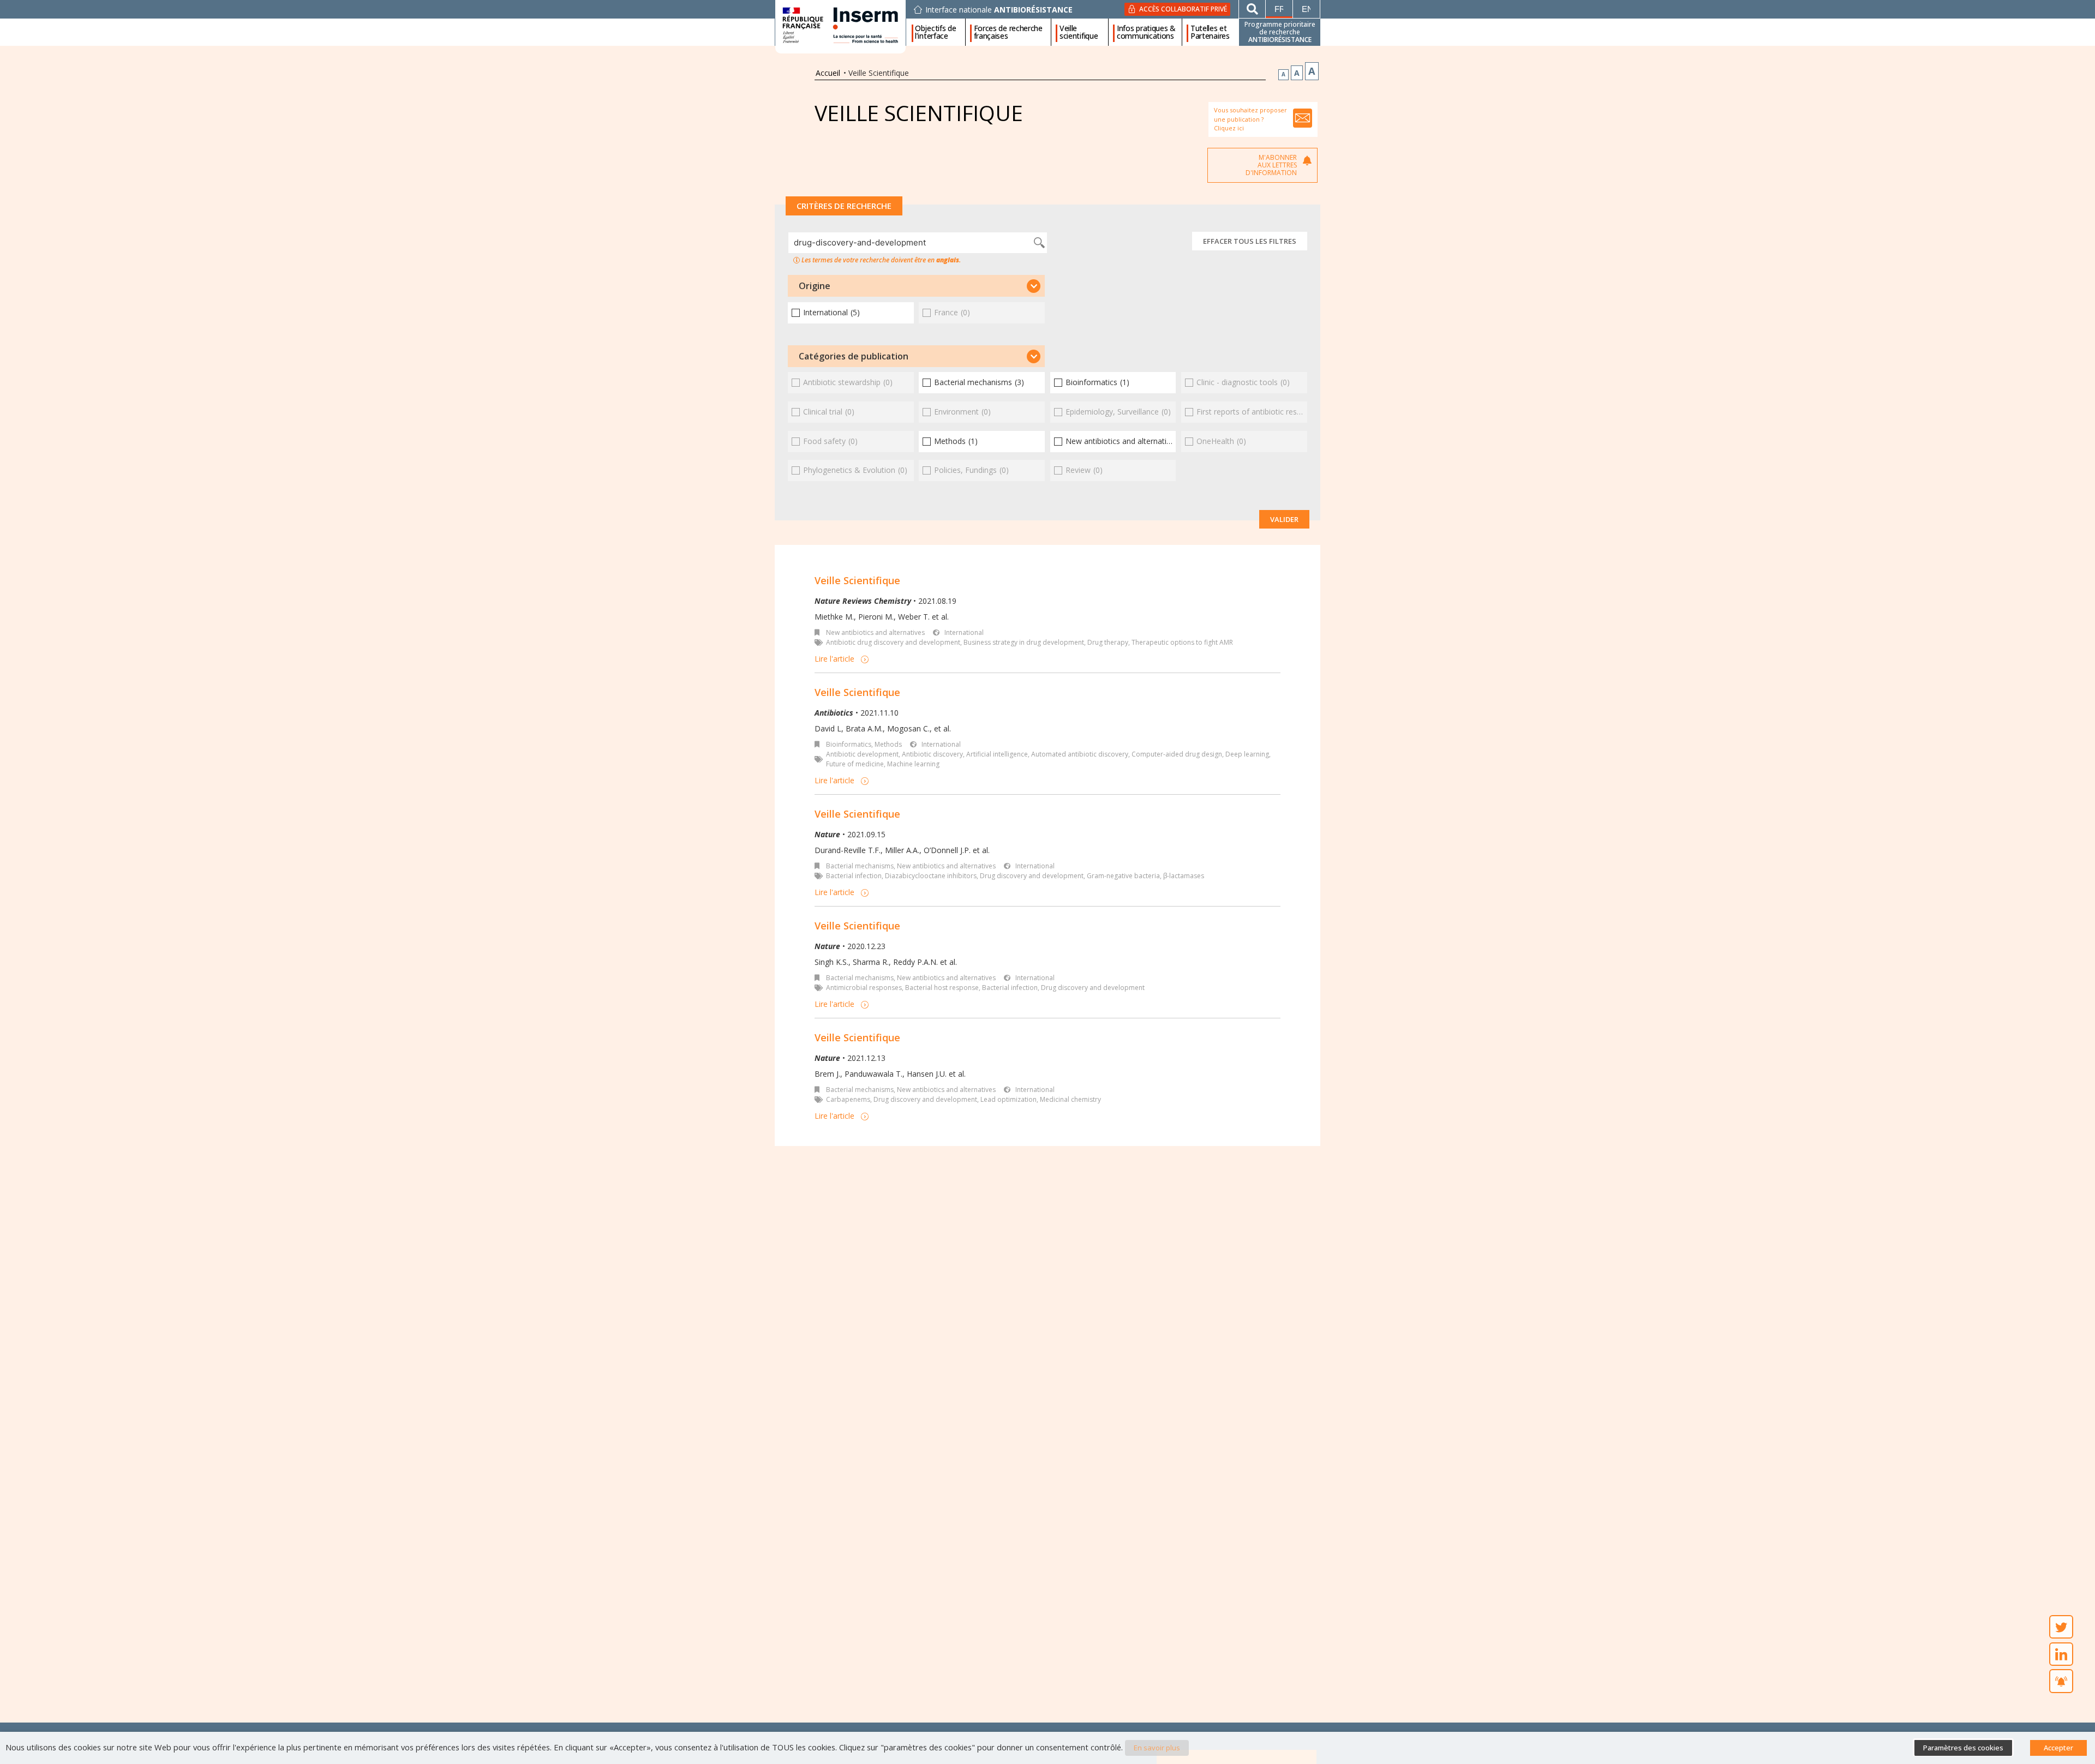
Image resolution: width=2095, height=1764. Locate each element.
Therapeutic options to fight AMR (1182, 642)
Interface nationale (999, 10)
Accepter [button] (2058, 1748)
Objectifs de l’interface (935, 32)
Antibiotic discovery (932, 754)
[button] (916, 286)
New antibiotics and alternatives (875, 632)
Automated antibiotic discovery (1080, 754)
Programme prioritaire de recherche (1280, 32)
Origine (815, 286)
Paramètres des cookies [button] (1963, 1748)
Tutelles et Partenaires (1210, 32)
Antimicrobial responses (864, 988)
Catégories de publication (854, 356)
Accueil (828, 73)
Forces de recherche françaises (1008, 32)
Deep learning (1247, 754)
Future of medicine (855, 764)
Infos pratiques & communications (1146, 32)
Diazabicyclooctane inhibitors (931, 876)
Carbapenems (848, 1099)
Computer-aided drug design (1177, 754)
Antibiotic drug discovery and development (893, 642)
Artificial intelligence (997, 754)
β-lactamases (1184, 876)
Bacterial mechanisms (860, 866)
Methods (888, 744)
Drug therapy (1108, 642)
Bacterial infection (854, 876)
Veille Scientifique (857, 580)
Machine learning (913, 764)
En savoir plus (1157, 1748)
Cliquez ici (1229, 128)
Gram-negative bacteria (1123, 876)
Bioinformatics (849, 744)
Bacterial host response (942, 988)
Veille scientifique (1079, 32)
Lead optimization (1008, 1099)
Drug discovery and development (1032, 876)
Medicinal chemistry (1070, 1099)
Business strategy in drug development (1024, 642)
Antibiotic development (862, 754)
